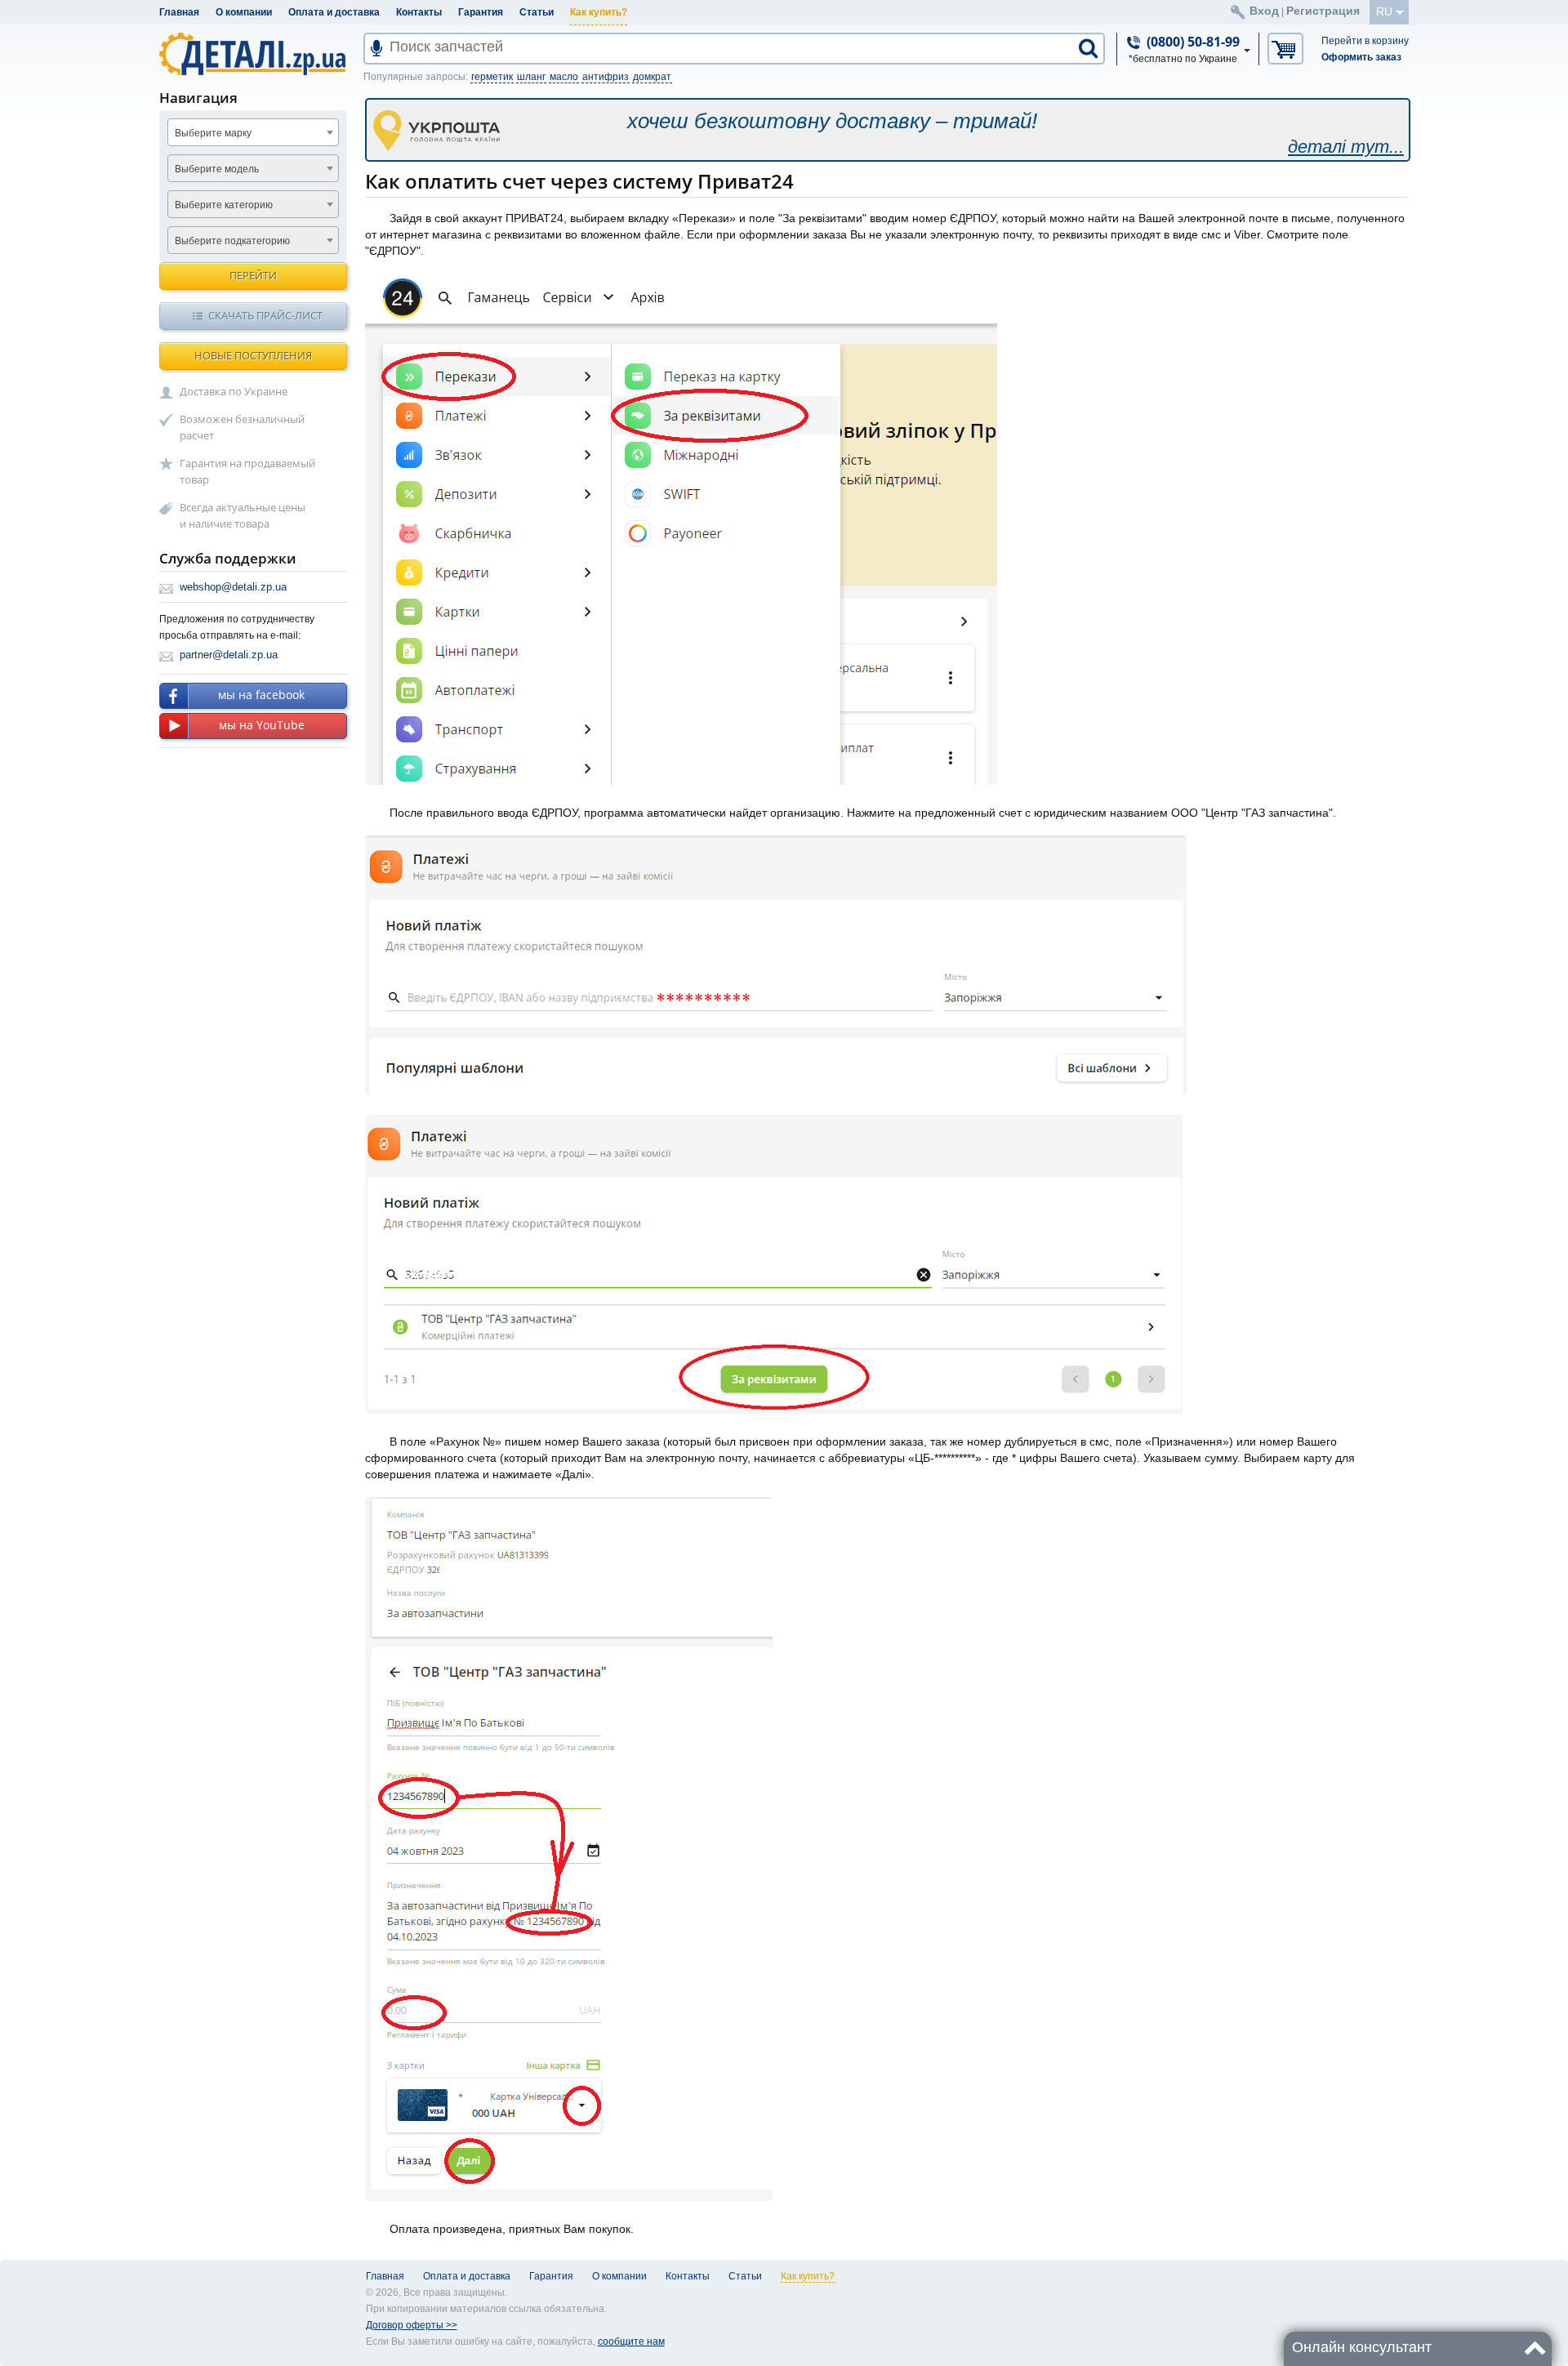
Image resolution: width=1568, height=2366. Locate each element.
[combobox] (253, 132)
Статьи (537, 12)
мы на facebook (261, 695)
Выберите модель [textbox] (217, 169)
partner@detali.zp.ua (229, 655)
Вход (1264, 11)
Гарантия (481, 12)
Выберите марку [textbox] (213, 133)
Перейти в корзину (1365, 41)
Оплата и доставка (334, 12)
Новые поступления (253, 355)
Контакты (419, 12)
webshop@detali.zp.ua (233, 587)
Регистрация (1323, 11)
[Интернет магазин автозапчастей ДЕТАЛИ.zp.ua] (254, 57)
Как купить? (599, 12)
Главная (179, 12)
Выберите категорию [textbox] (224, 205)
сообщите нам (631, 2341)
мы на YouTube (262, 725)
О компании (244, 12)
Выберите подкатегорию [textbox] (232, 241)
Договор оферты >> (412, 2325)
